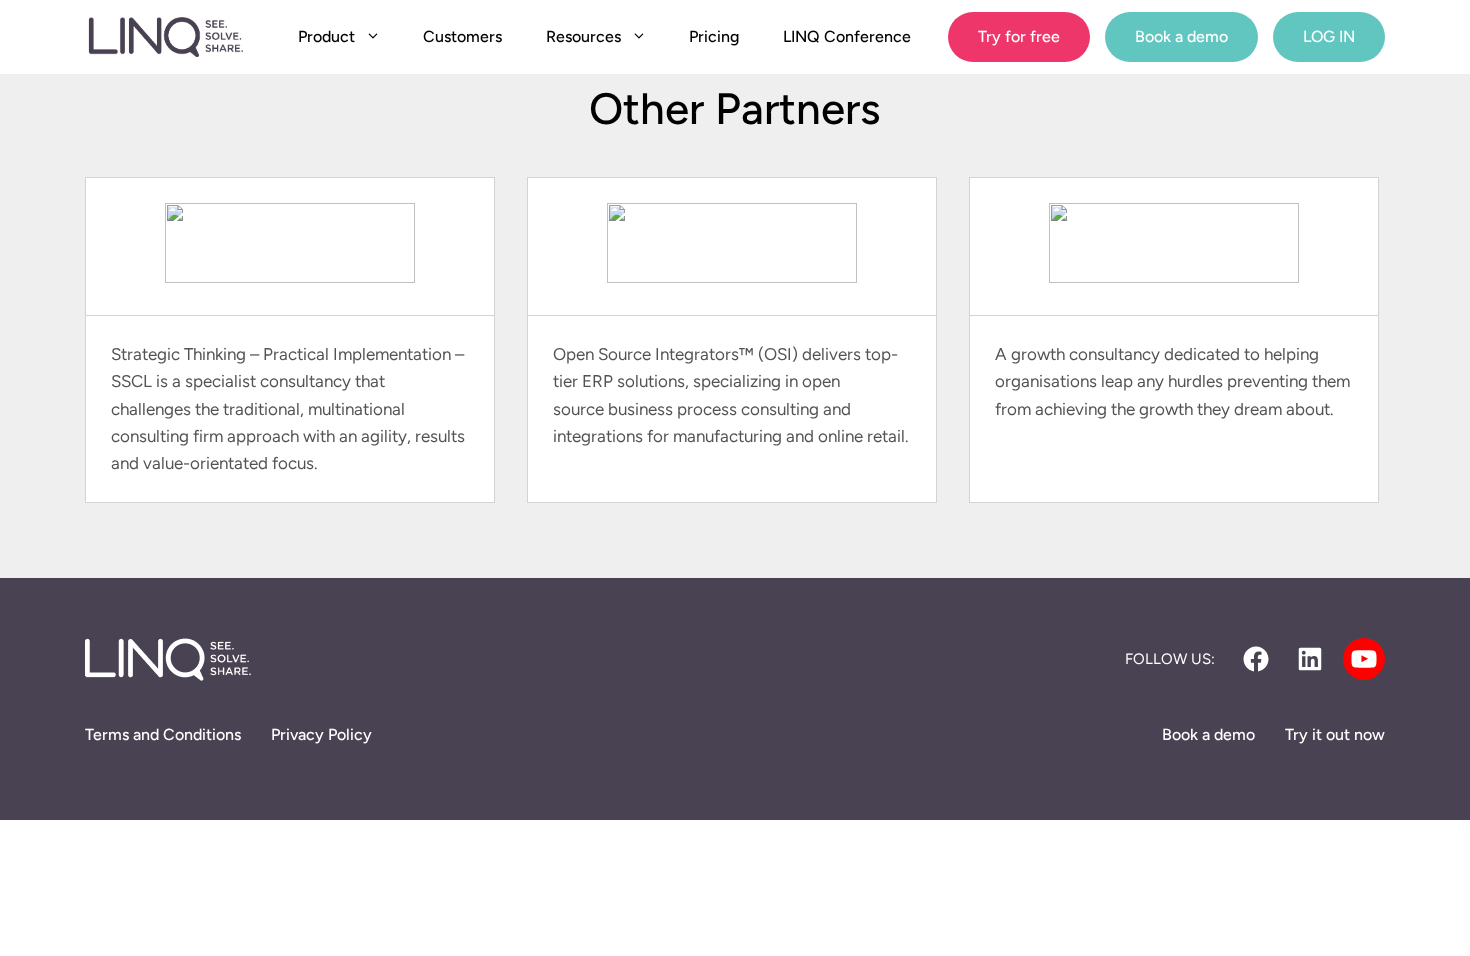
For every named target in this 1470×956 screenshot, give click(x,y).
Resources (583, 36)
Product (326, 36)
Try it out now (1335, 734)
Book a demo (1181, 36)
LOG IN (1329, 36)
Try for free (1019, 36)
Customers (462, 36)
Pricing (714, 36)
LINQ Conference (847, 36)
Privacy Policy (321, 734)
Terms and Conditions (163, 734)
